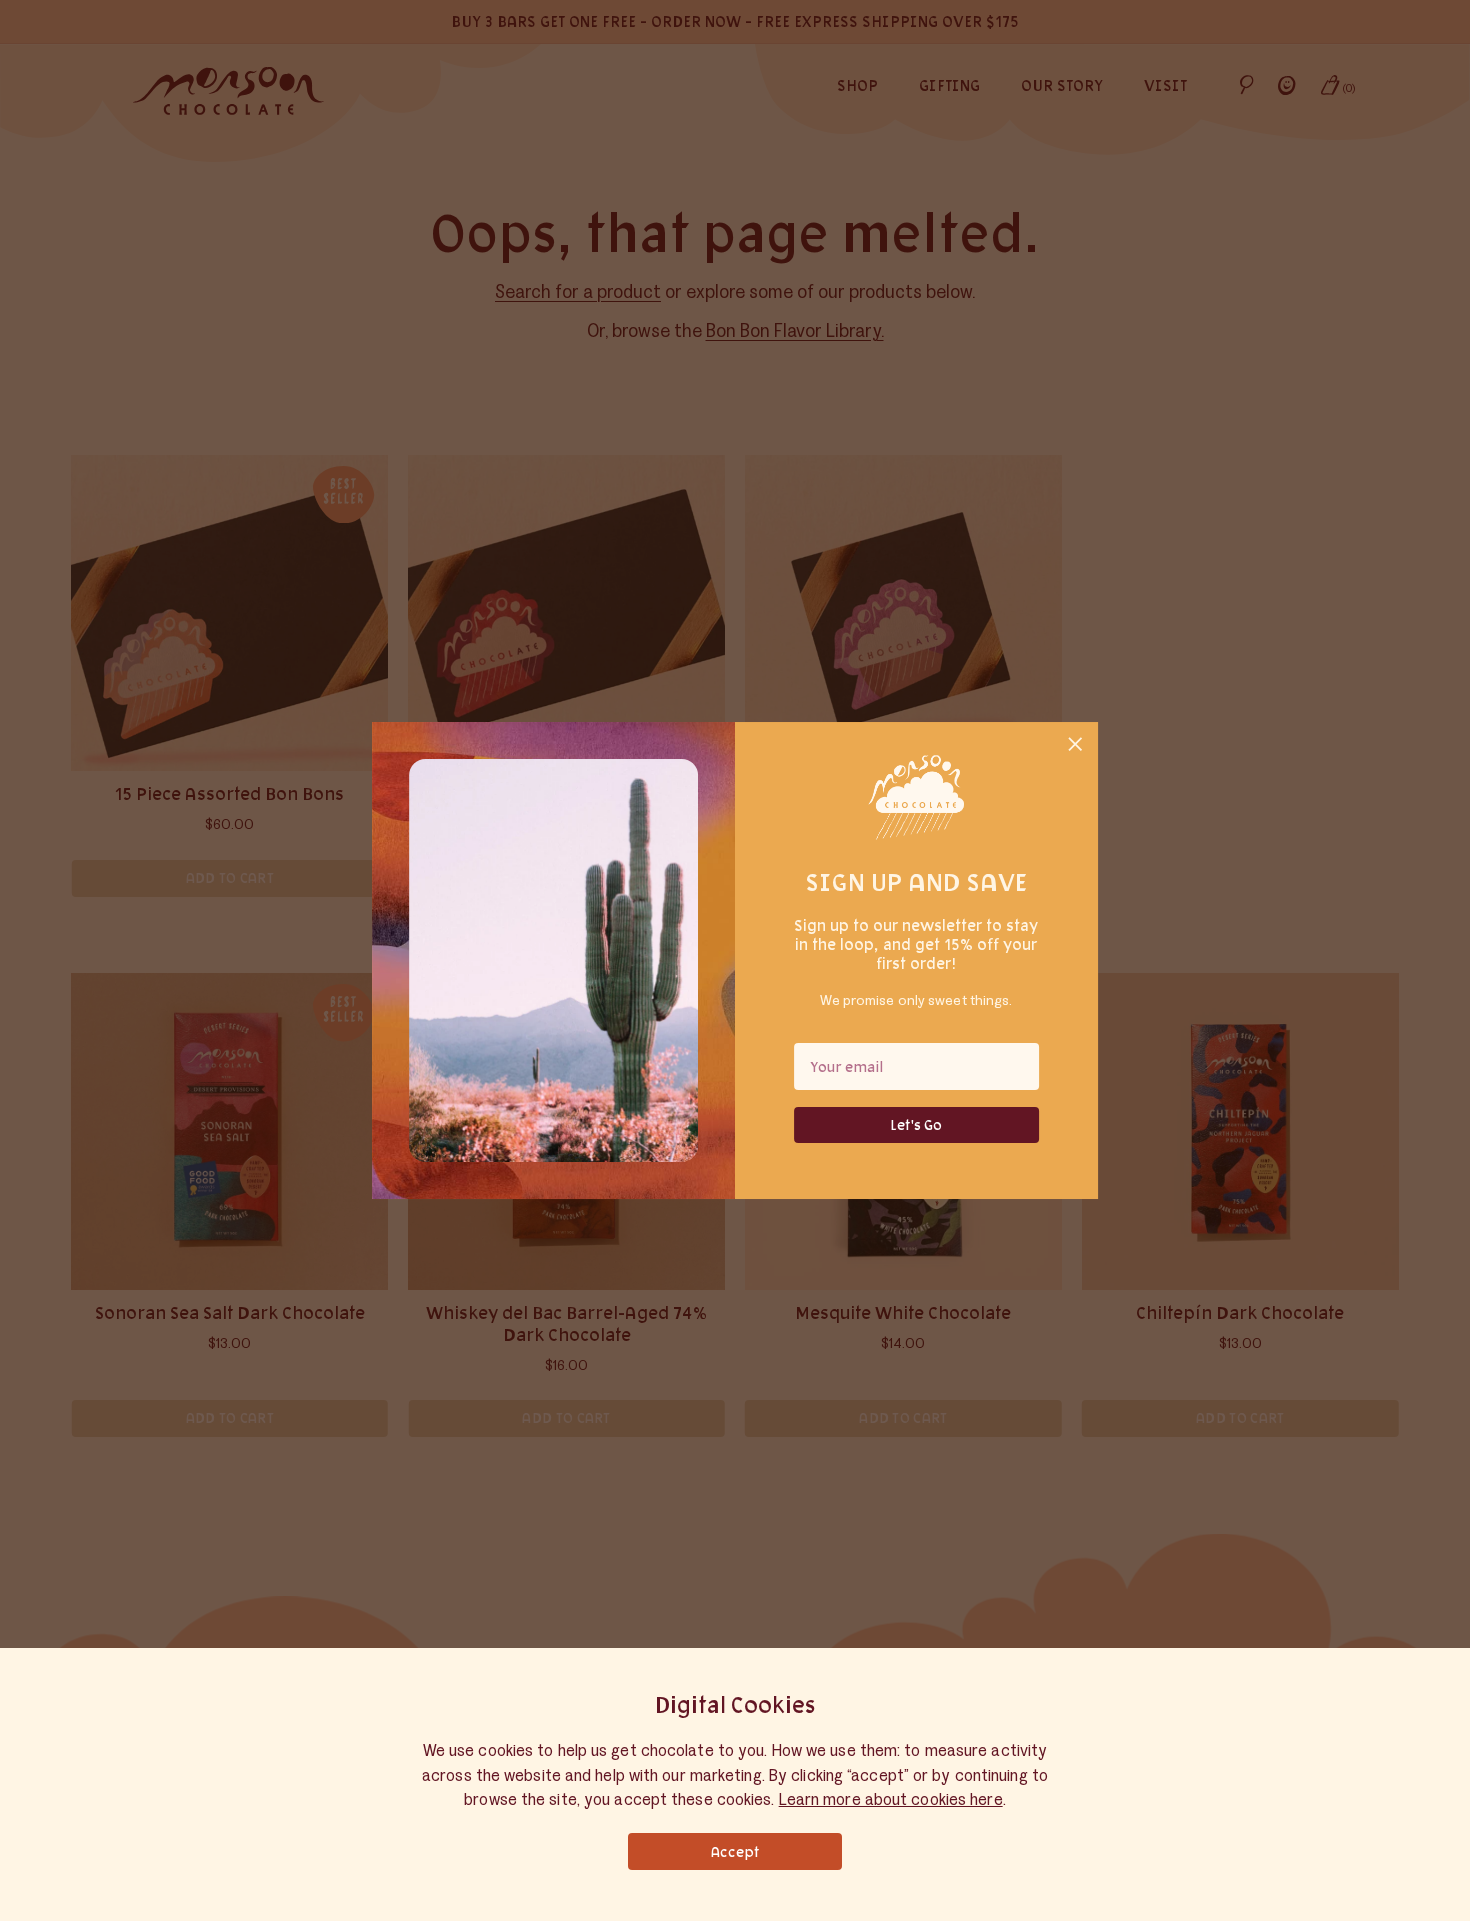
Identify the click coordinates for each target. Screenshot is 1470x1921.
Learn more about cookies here (891, 1799)
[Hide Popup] (1075, 746)
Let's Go (916, 1124)
